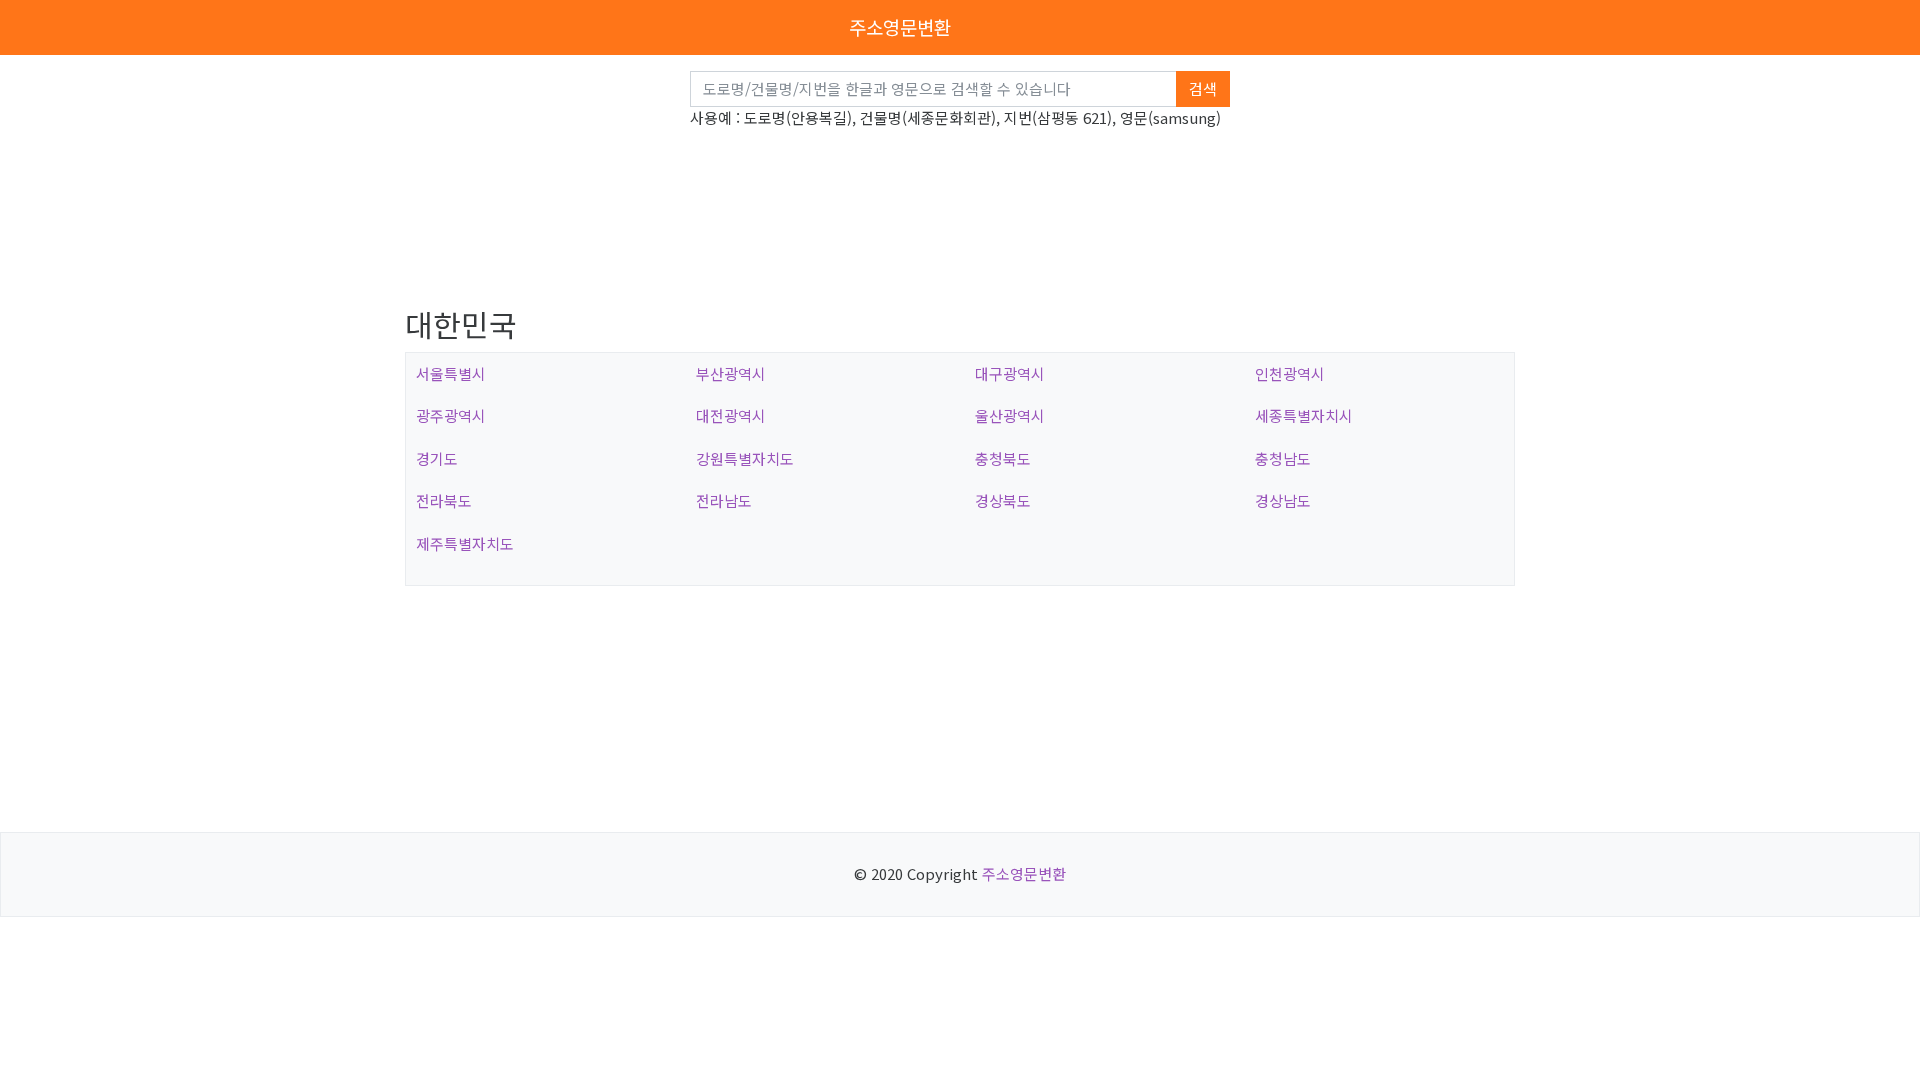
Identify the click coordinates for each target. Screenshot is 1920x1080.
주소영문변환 (900, 26)
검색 (1203, 88)
